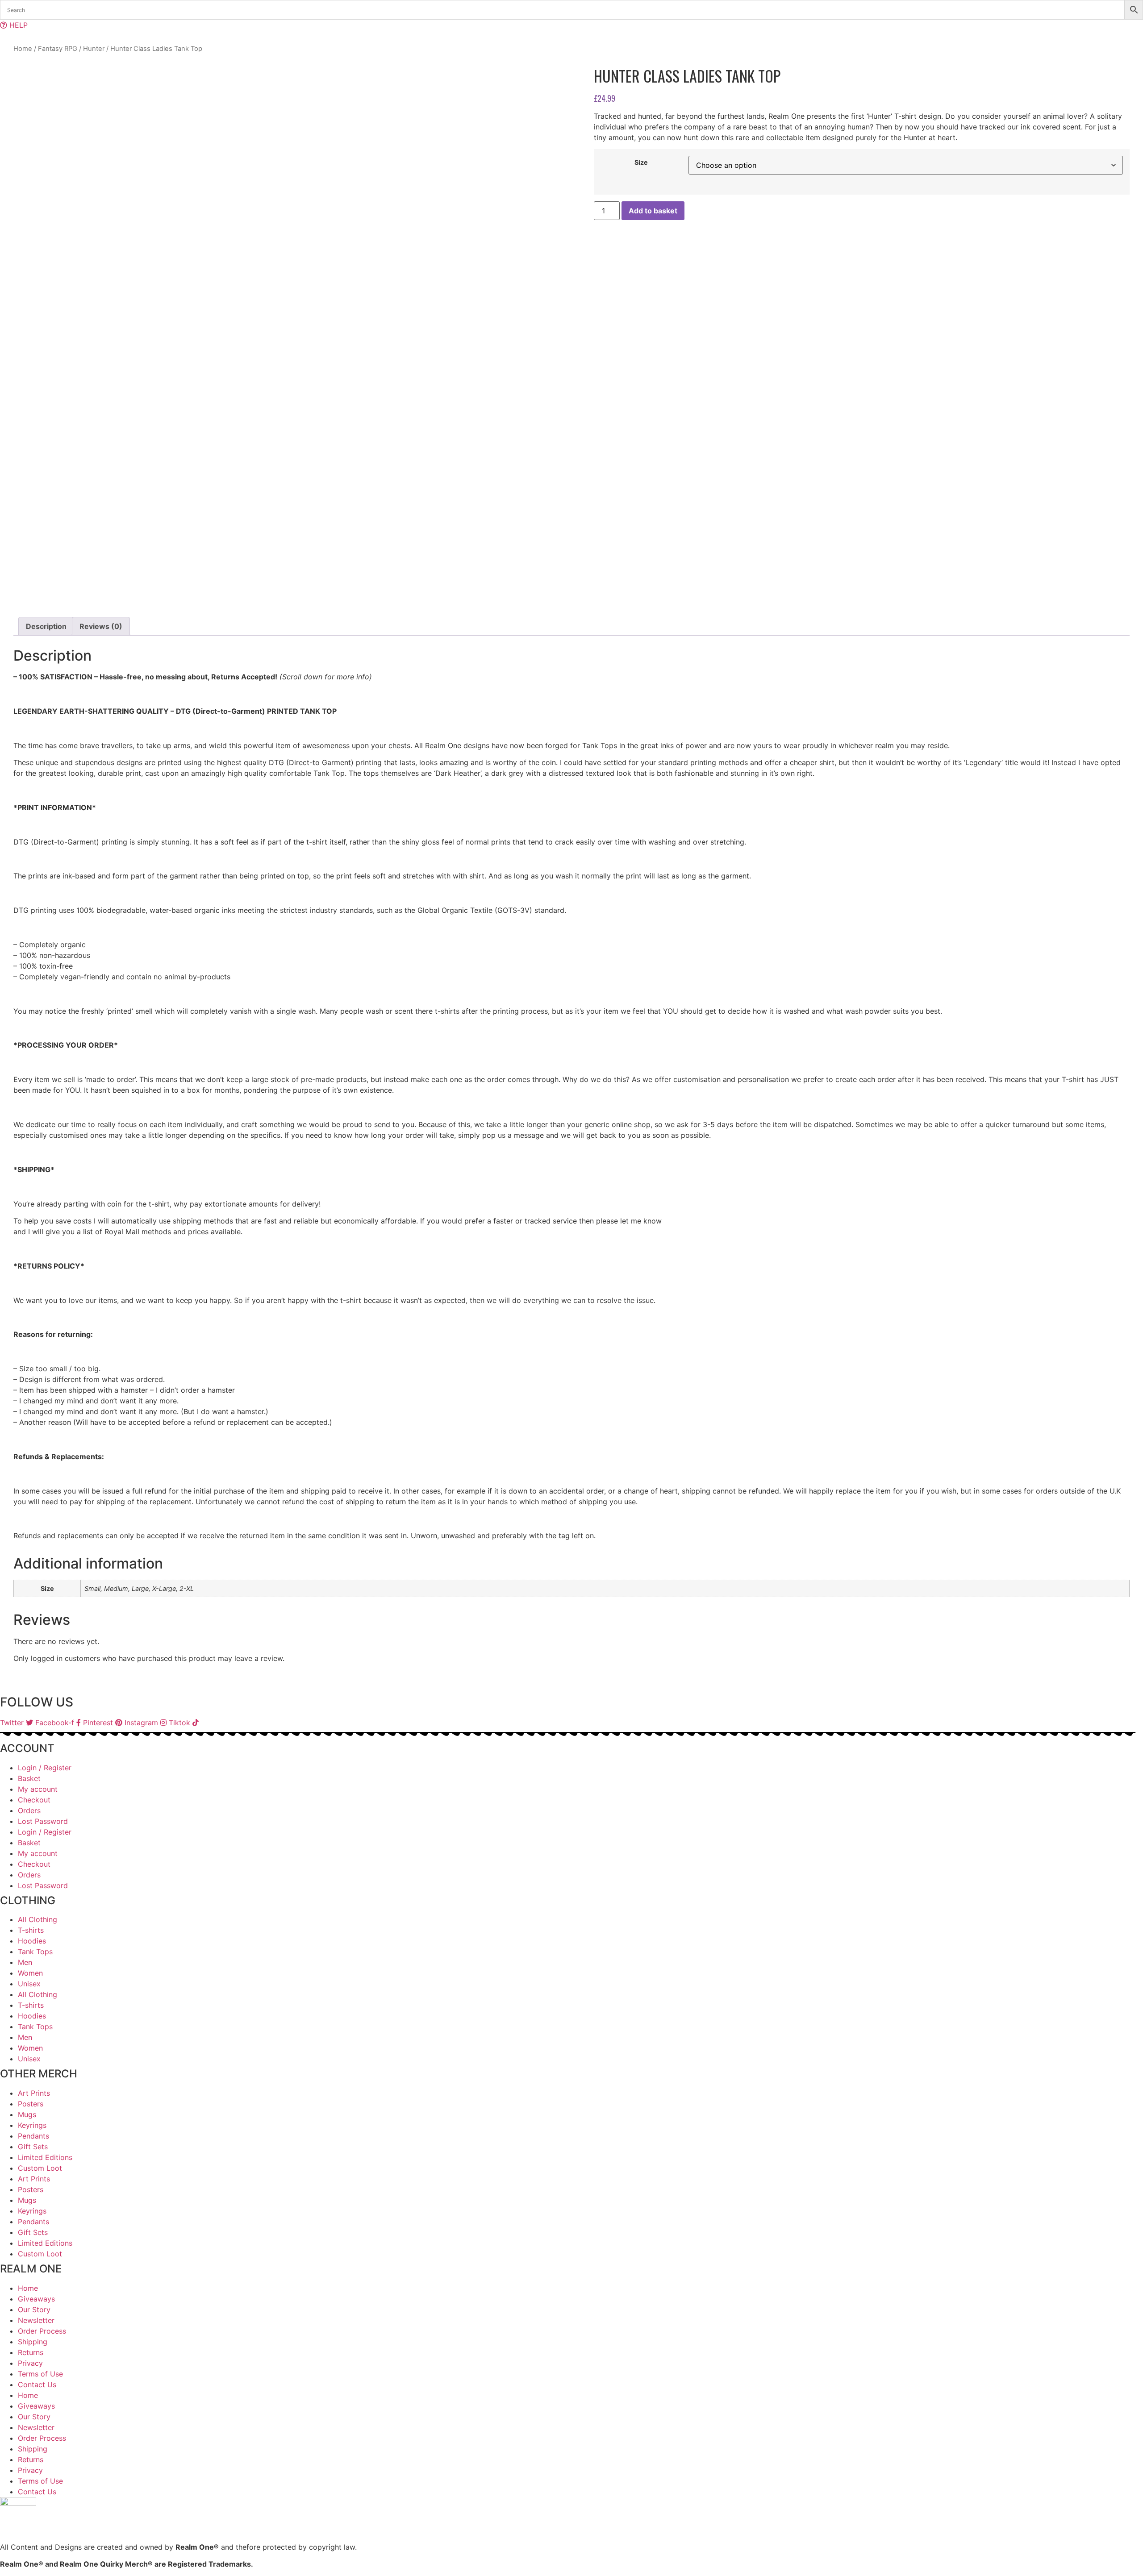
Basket (29, 1778)
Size (641, 162)
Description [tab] (46, 626)
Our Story (34, 2310)
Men (25, 1962)
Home (23, 49)
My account (38, 1789)
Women (30, 1973)
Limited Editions (45, 2157)
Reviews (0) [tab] (101, 626)
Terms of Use (40, 2374)
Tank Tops (35, 1952)
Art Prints (34, 2093)
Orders (29, 1810)
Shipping (33, 2342)
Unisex (29, 1984)
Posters (31, 2104)
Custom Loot (40, 2168)
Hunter (94, 49)
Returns (31, 2352)
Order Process (42, 2331)
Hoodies (32, 1941)
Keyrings (32, 2125)
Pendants (33, 2136)
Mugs (27, 2114)
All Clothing (38, 1919)
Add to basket (653, 211)
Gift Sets (33, 2147)
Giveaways (36, 2299)
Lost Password (43, 1821)
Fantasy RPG (58, 49)
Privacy (30, 2363)
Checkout (34, 1800)
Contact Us (37, 2385)
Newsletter (36, 2320)
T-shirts (31, 1930)
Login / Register (45, 1768)
